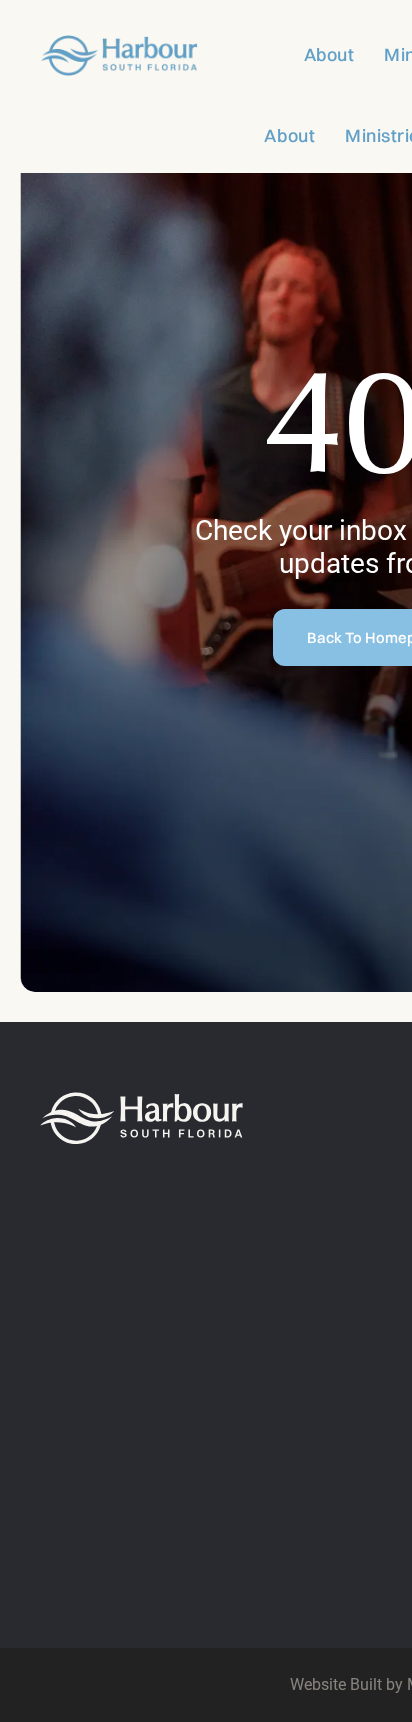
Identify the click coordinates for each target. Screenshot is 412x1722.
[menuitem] (314, 54)
